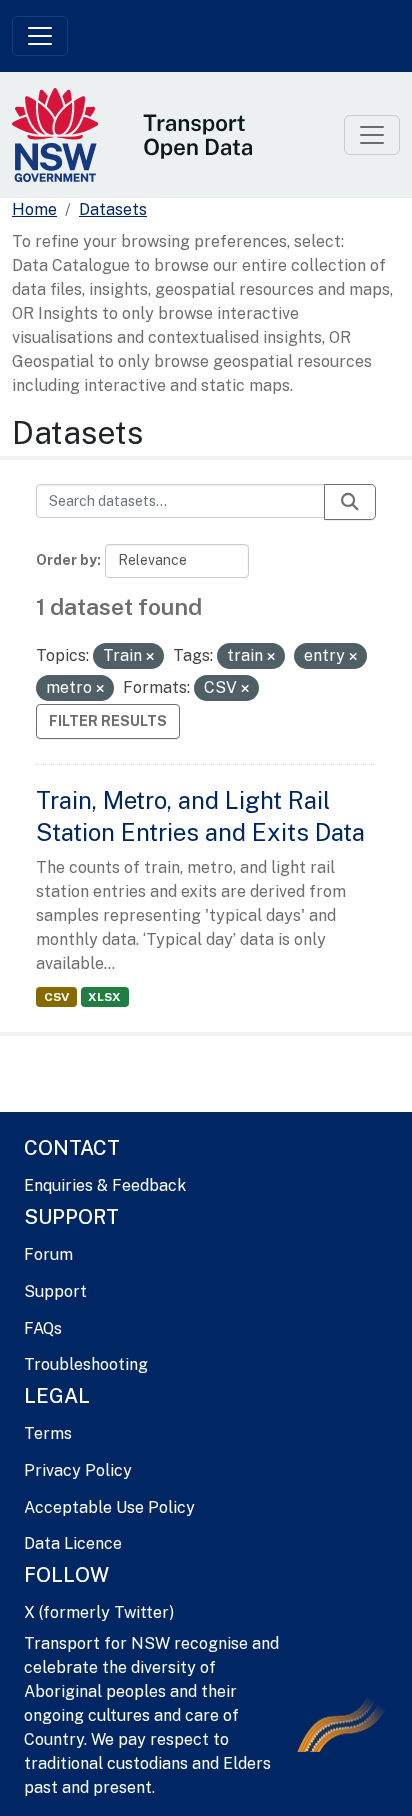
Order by (66, 560)
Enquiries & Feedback (105, 1185)
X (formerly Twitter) (99, 1612)
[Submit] (350, 502)
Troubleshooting (86, 1364)
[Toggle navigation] (40, 36)
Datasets (113, 209)
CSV (56, 997)
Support (55, 1291)
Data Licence (73, 1543)
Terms (48, 1433)
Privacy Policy (78, 1470)
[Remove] (150, 657)
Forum (48, 1254)
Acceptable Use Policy (109, 1507)
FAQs (43, 1328)
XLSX (104, 997)
